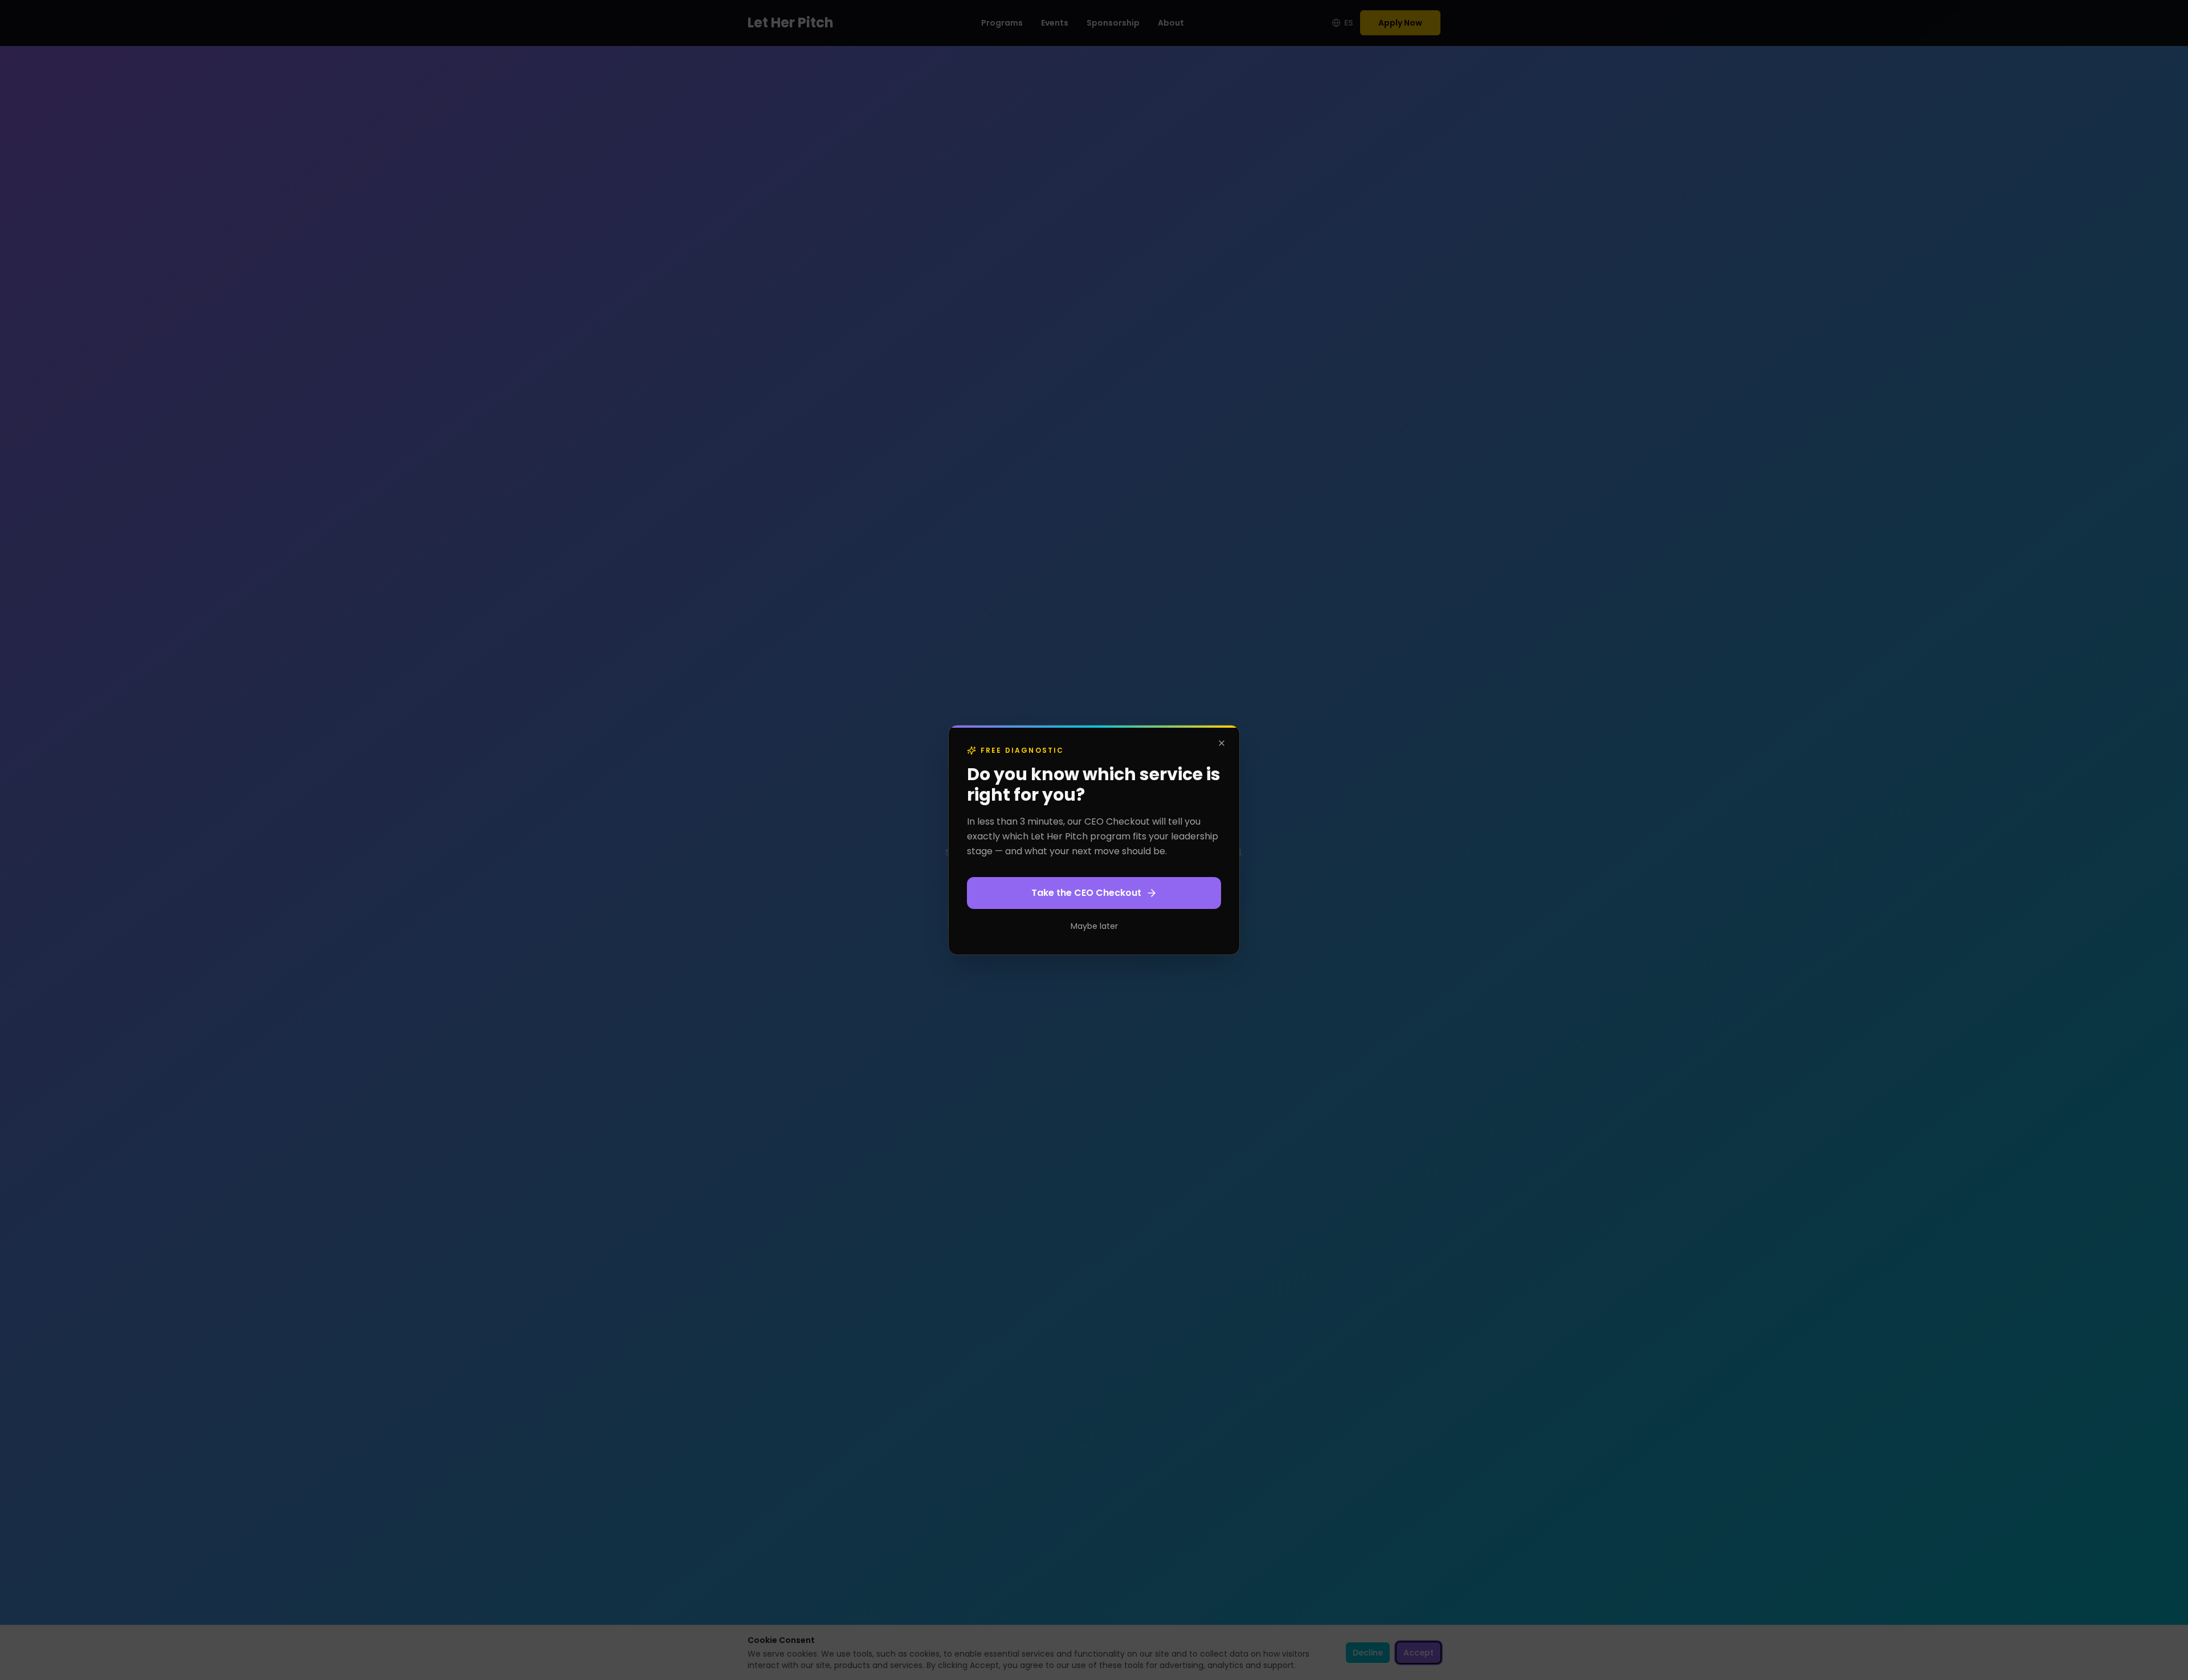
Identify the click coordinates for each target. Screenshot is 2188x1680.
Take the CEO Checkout (1086, 893)
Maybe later (1094, 926)
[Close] (1222, 743)
